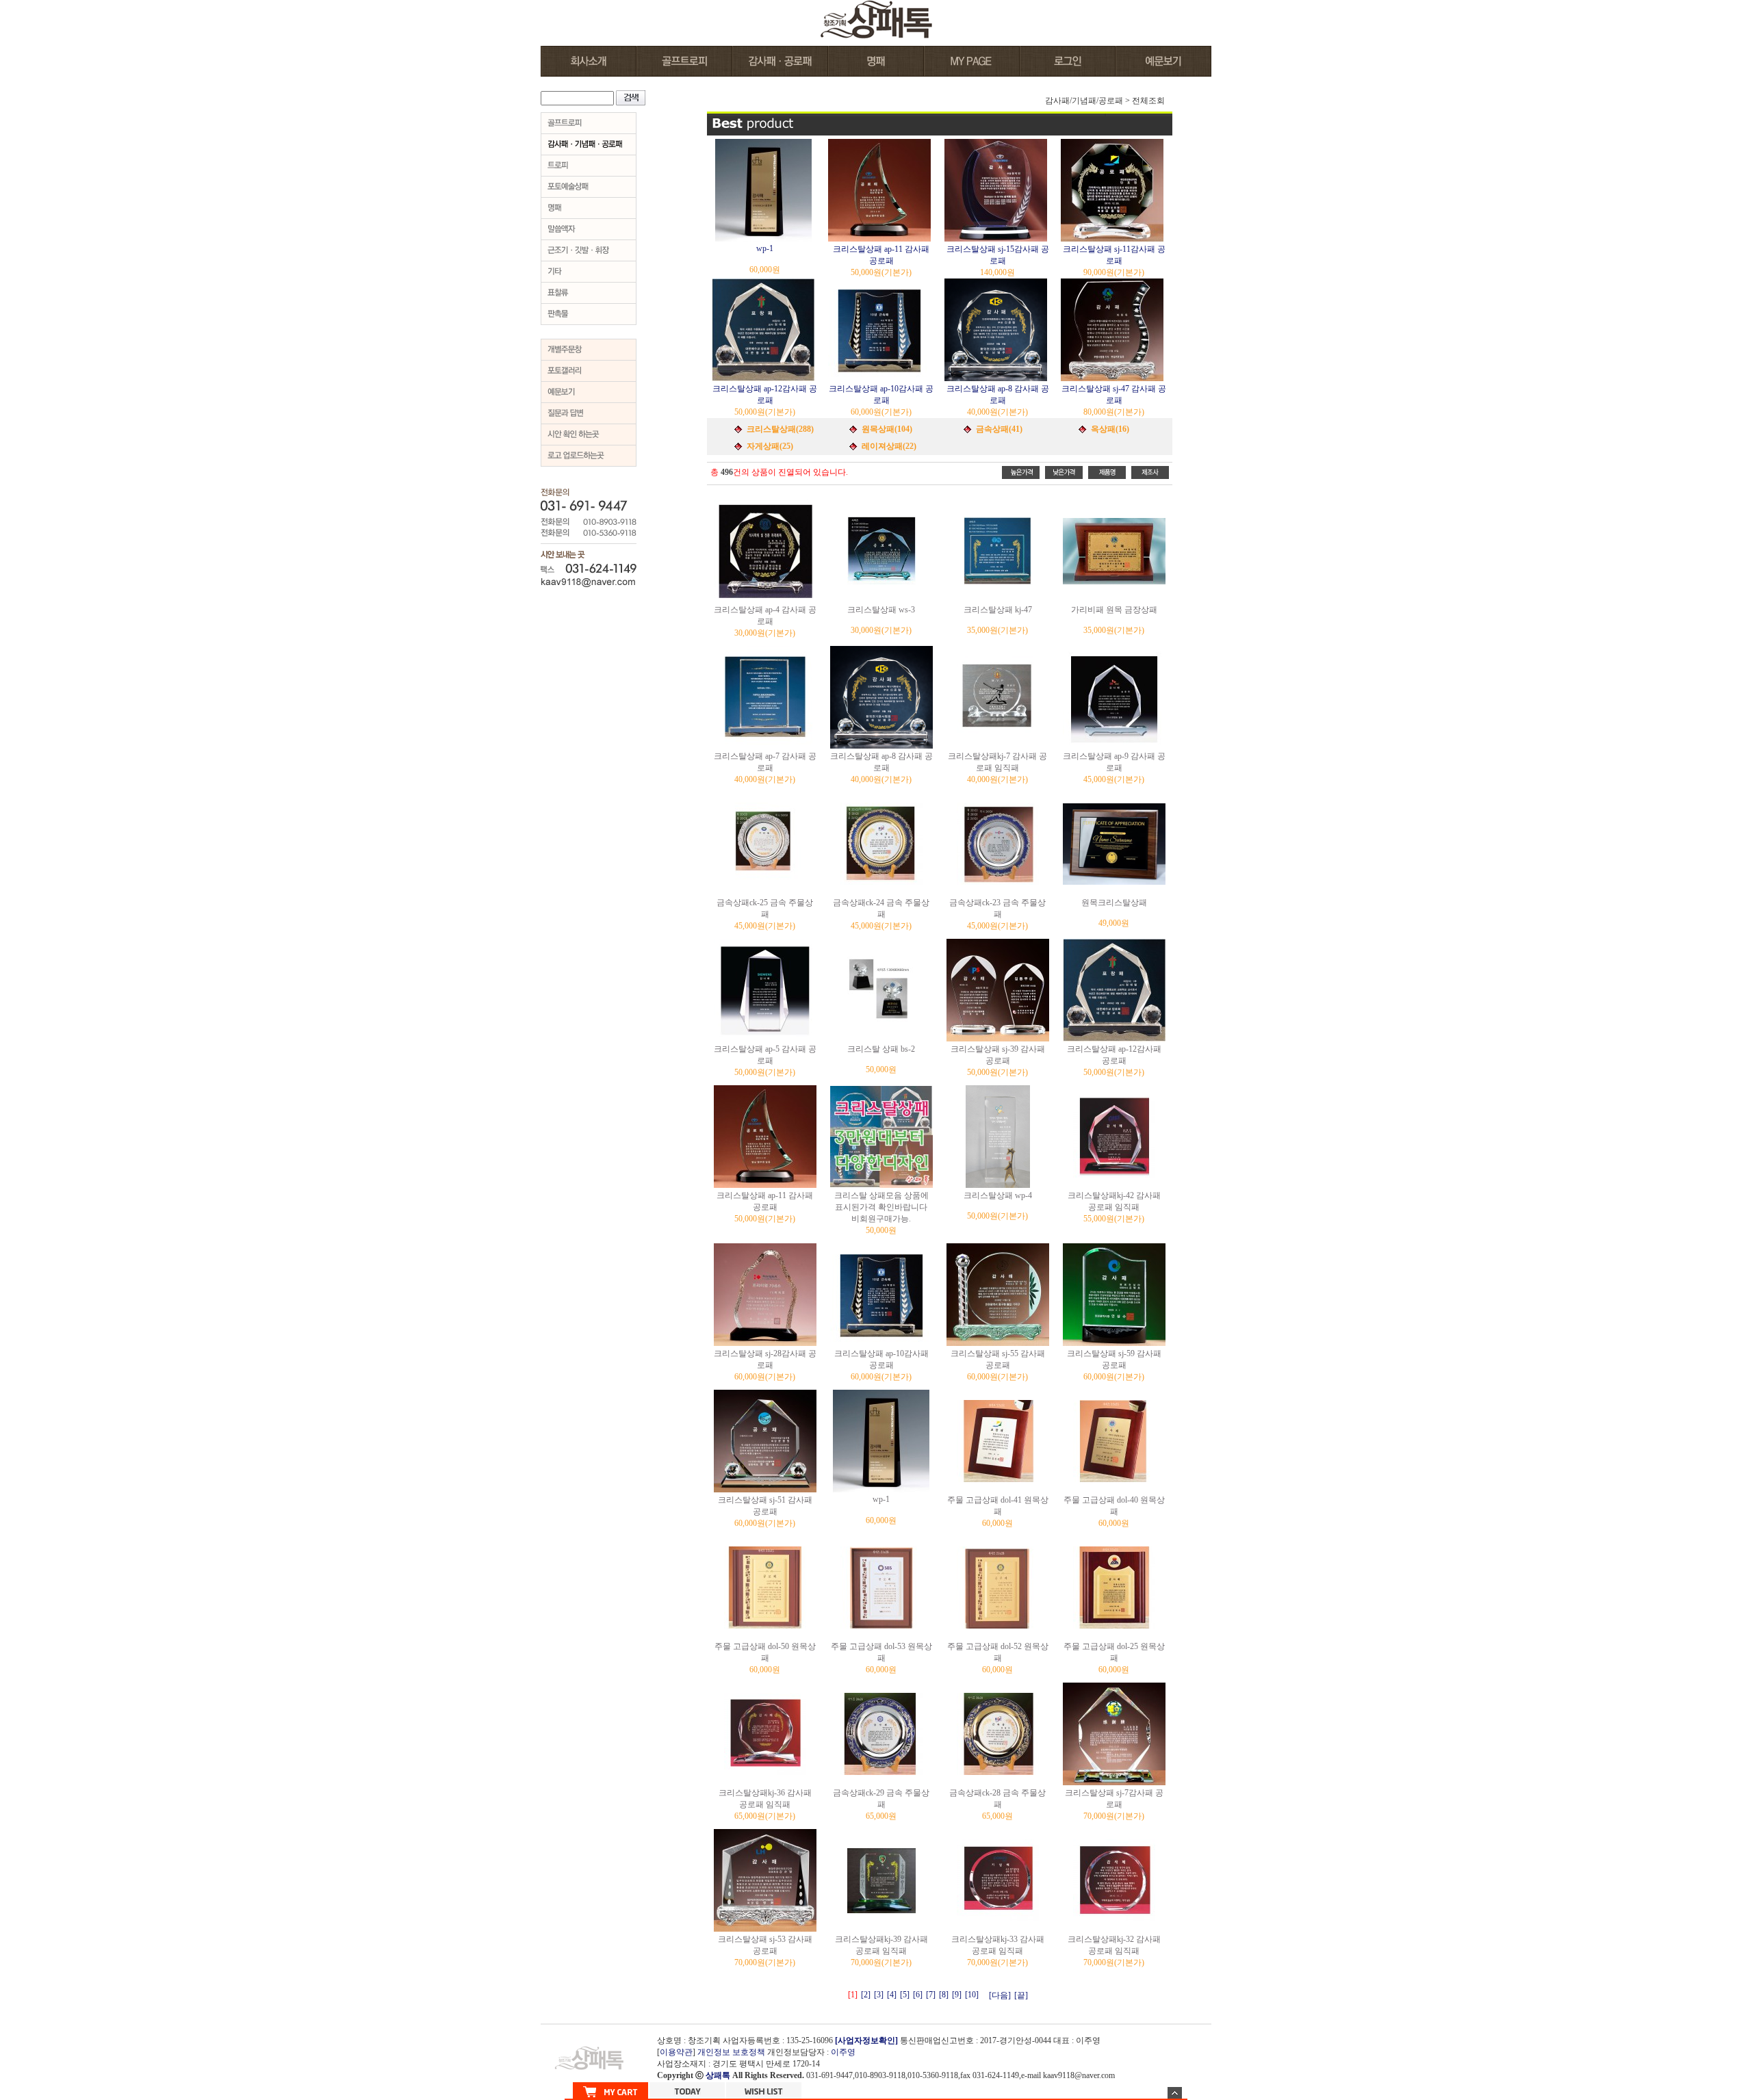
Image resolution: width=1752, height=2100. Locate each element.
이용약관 (676, 2052)
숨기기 (1175, 2093)
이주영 (843, 2052)
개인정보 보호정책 (731, 2052)
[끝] (1021, 1995)
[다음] (1000, 1995)
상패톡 (718, 2075)
